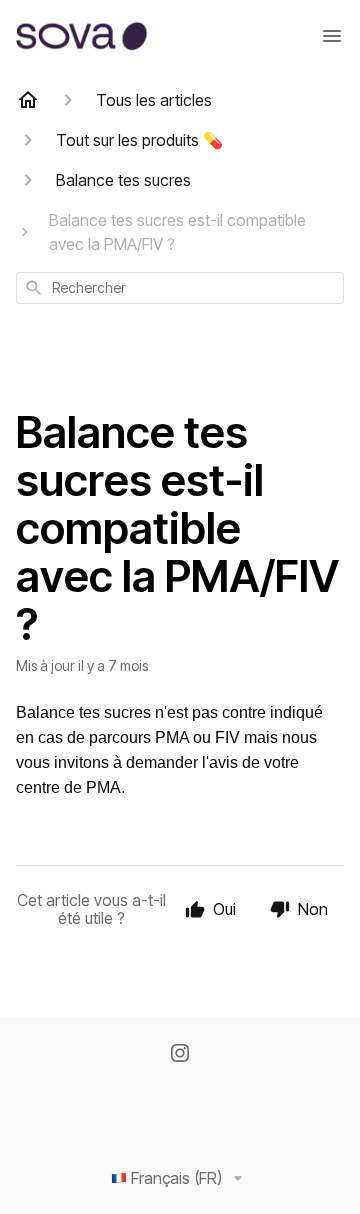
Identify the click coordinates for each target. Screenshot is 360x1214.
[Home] (28, 100)
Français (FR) (176, 1178)
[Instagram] (180, 1055)
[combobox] (180, 288)
